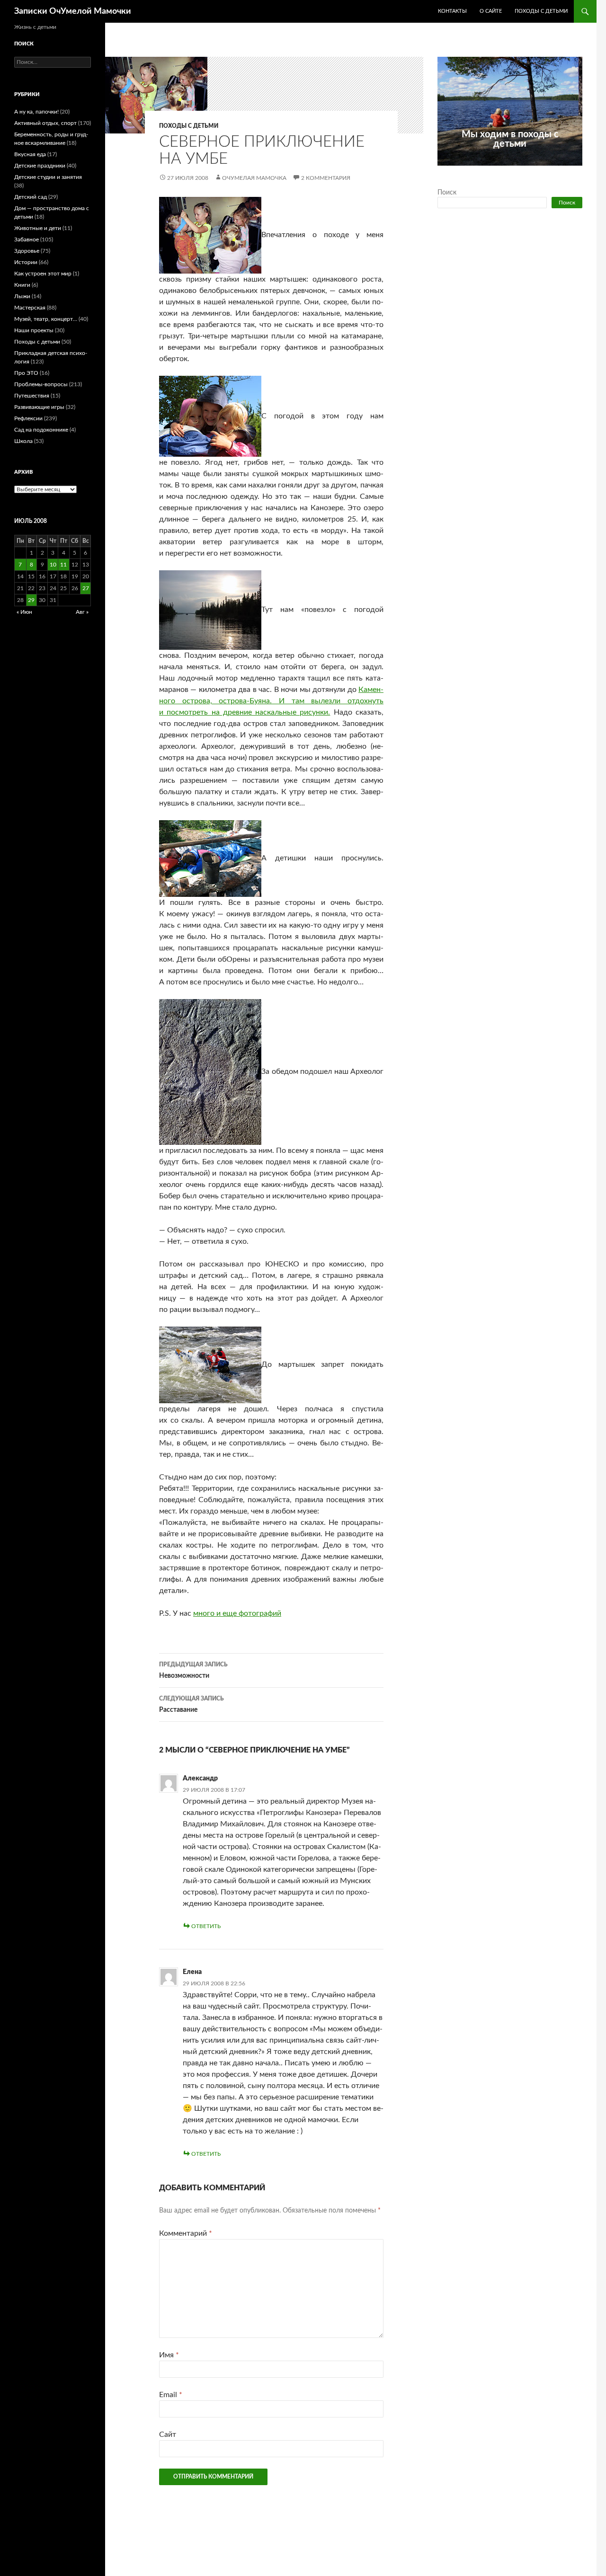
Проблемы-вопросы (41, 384)
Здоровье (27, 251)
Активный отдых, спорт (45, 123)
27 (86, 588)
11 (63, 565)
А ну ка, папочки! (36, 112)
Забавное (27, 239)
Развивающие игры (39, 407)
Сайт (168, 2434)
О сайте (491, 11)
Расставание (192, 1704)
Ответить (206, 1926)
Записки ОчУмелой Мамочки (73, 11)
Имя (169, 2355)
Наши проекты (34, 330)
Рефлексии (28, 418)
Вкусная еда (30, 154)
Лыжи (22, 296)
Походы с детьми (541, 11)
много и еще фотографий (237, 1613)
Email (171, 2395)
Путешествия (32, 396)
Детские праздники (40, 166)
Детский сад (31, 197)
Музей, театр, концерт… (46, 319)
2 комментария (326, 178)
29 (31, 600)
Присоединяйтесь (531, 171)
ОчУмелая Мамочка (254, 178)
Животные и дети (38, 228)
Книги (22, 285)
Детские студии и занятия (48, 177)
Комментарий (186, 2233)
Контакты (452, 11)
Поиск (447, 193)
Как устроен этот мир (43, 274)
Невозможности (193, 1670)
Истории (26, 262)
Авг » (82, 612)
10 (53, 565)
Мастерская (30, 308)
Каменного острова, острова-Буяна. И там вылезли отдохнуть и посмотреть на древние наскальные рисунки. (271, 701)
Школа (23, 441)
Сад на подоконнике (41, 430)
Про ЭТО (26, 373)
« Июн (24, 612)
